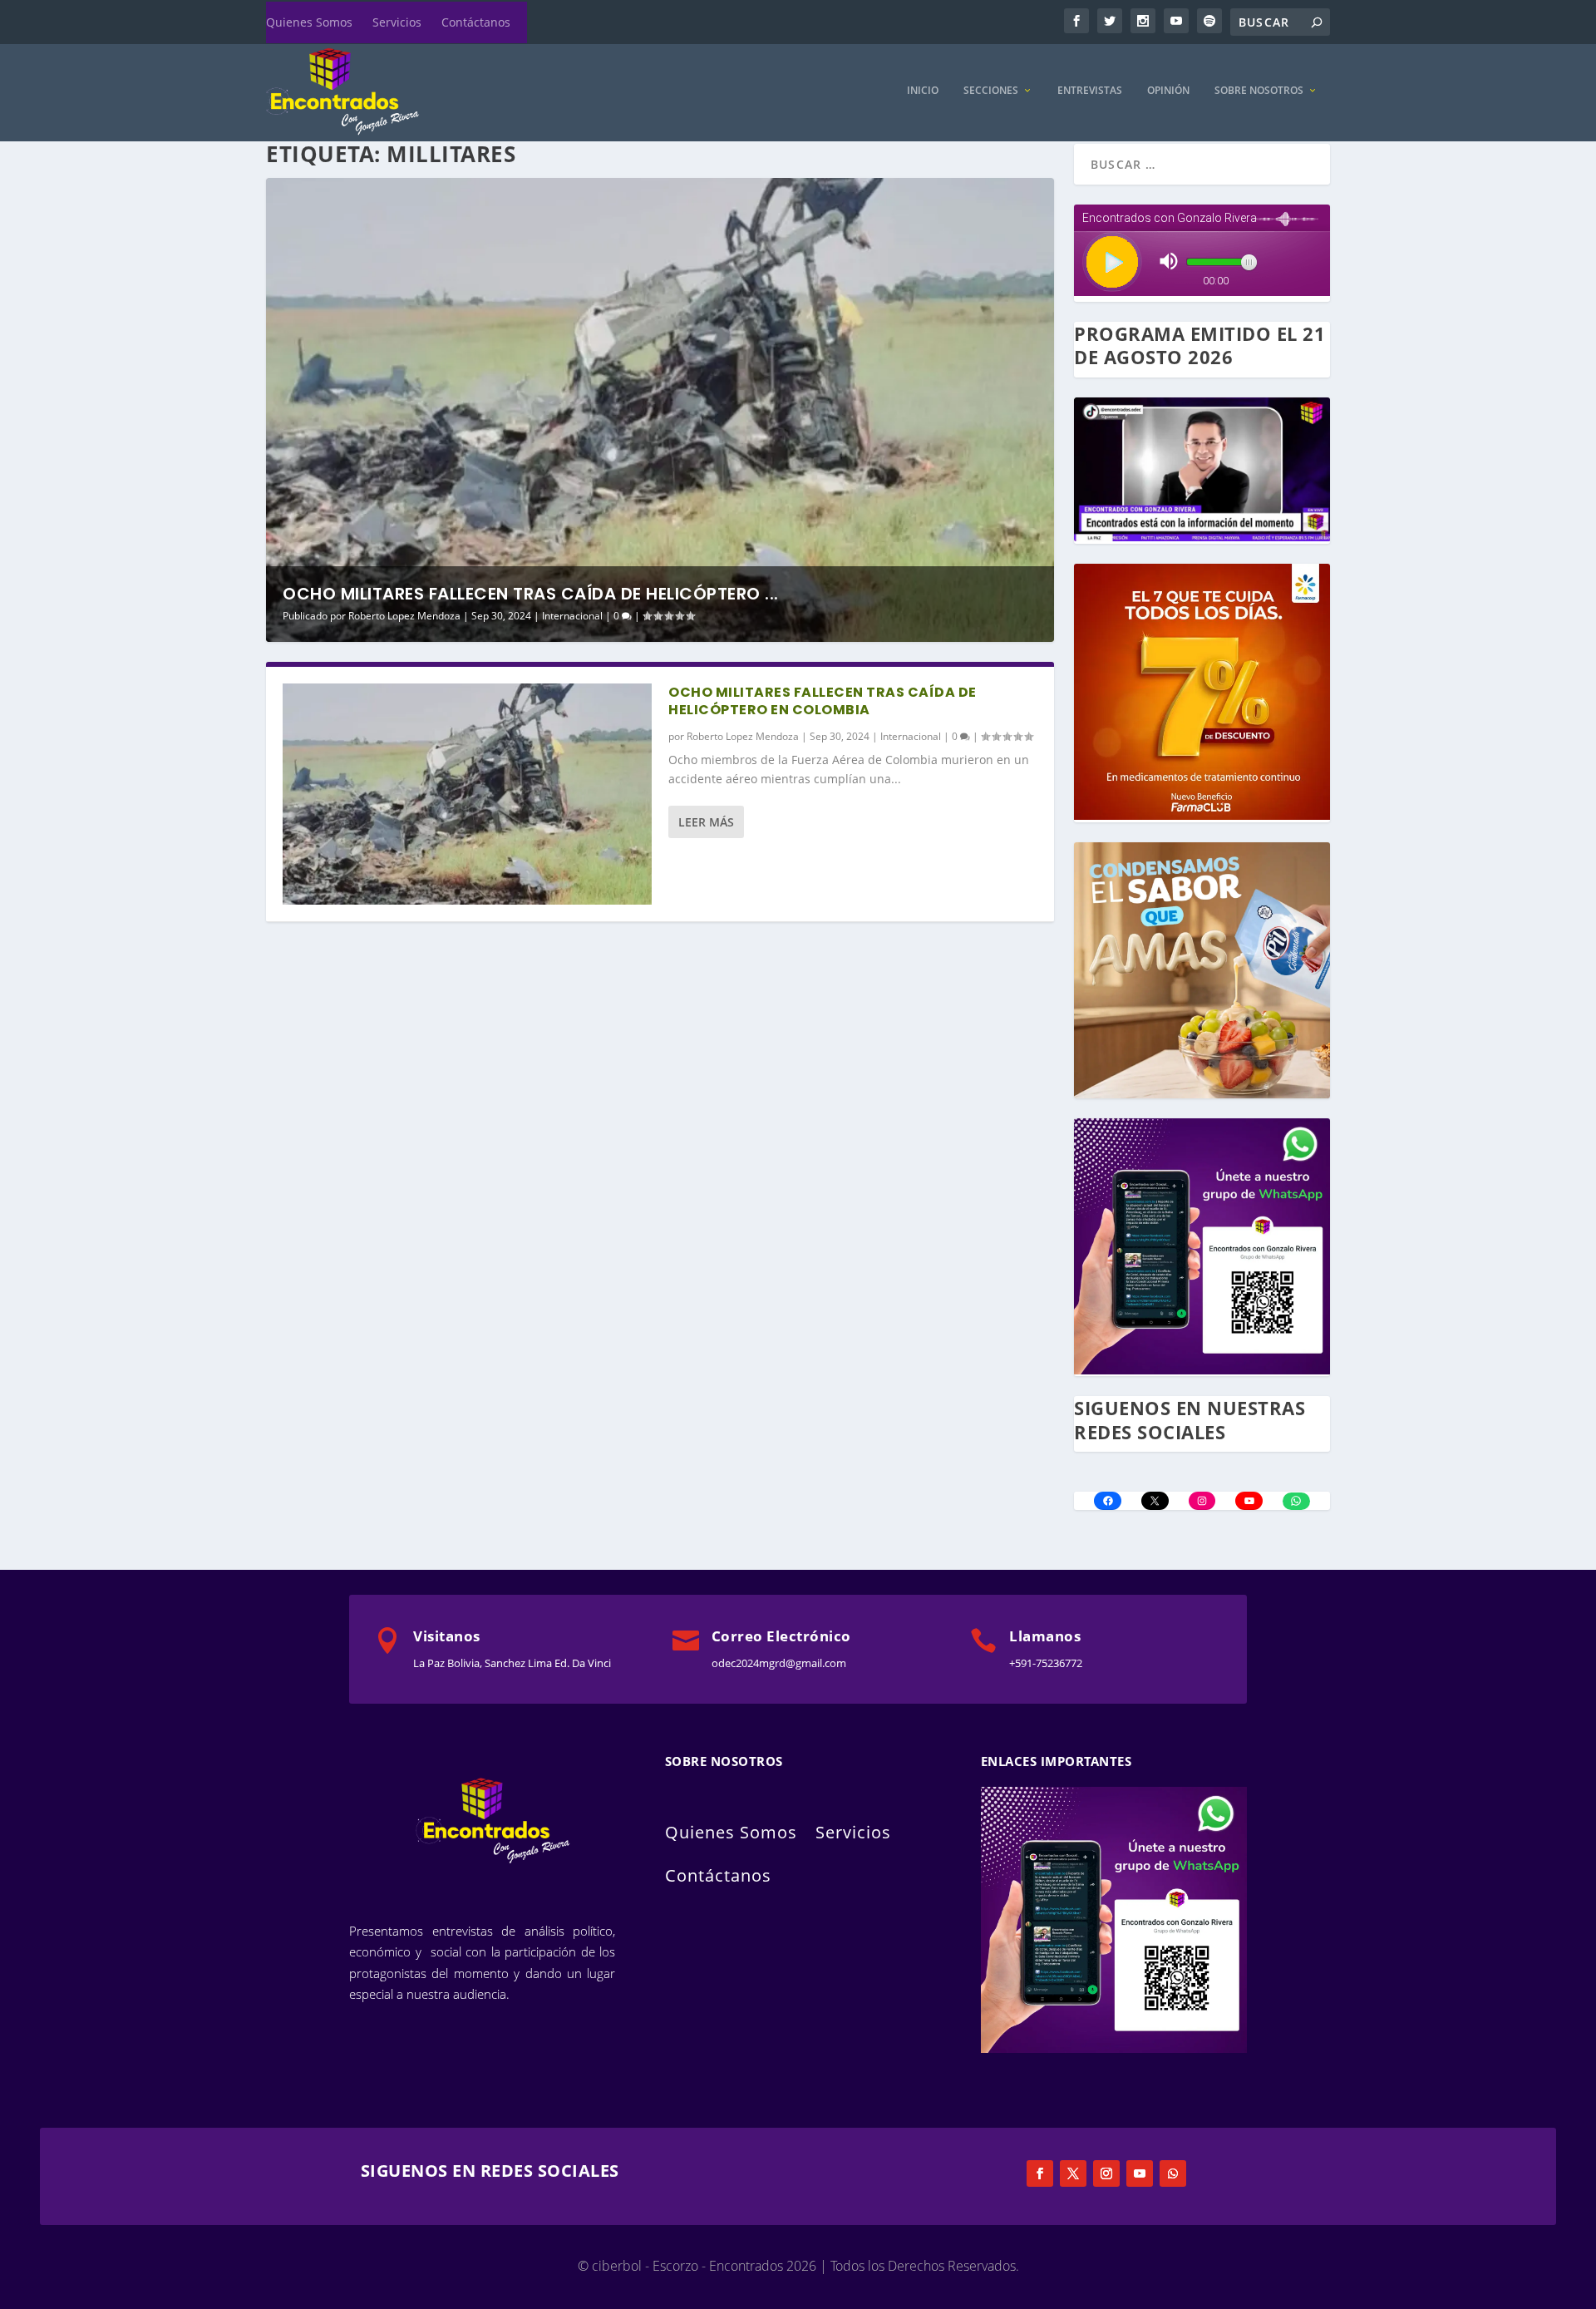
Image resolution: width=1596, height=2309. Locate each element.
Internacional (572, 616)
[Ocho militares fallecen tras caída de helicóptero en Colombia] (467, 794)
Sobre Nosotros (1259, 91)
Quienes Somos (309, 22)
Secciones (991, 91)
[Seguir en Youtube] (1140, 2173)
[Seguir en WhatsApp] (1173, 2173)
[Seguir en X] (1073, 2173)
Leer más (706, 822)
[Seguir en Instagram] (1106, 2173)
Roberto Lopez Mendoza (404, 616)
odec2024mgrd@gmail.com (779, 1663)
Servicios (397, 22)
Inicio (923, 91)
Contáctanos (476, 22)
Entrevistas (1090, 91)
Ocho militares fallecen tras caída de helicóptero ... (531, 594)
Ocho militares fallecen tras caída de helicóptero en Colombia (823, 701)
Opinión (1168, 91)
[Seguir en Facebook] (1040, 2173)
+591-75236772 (1046, 1663)
